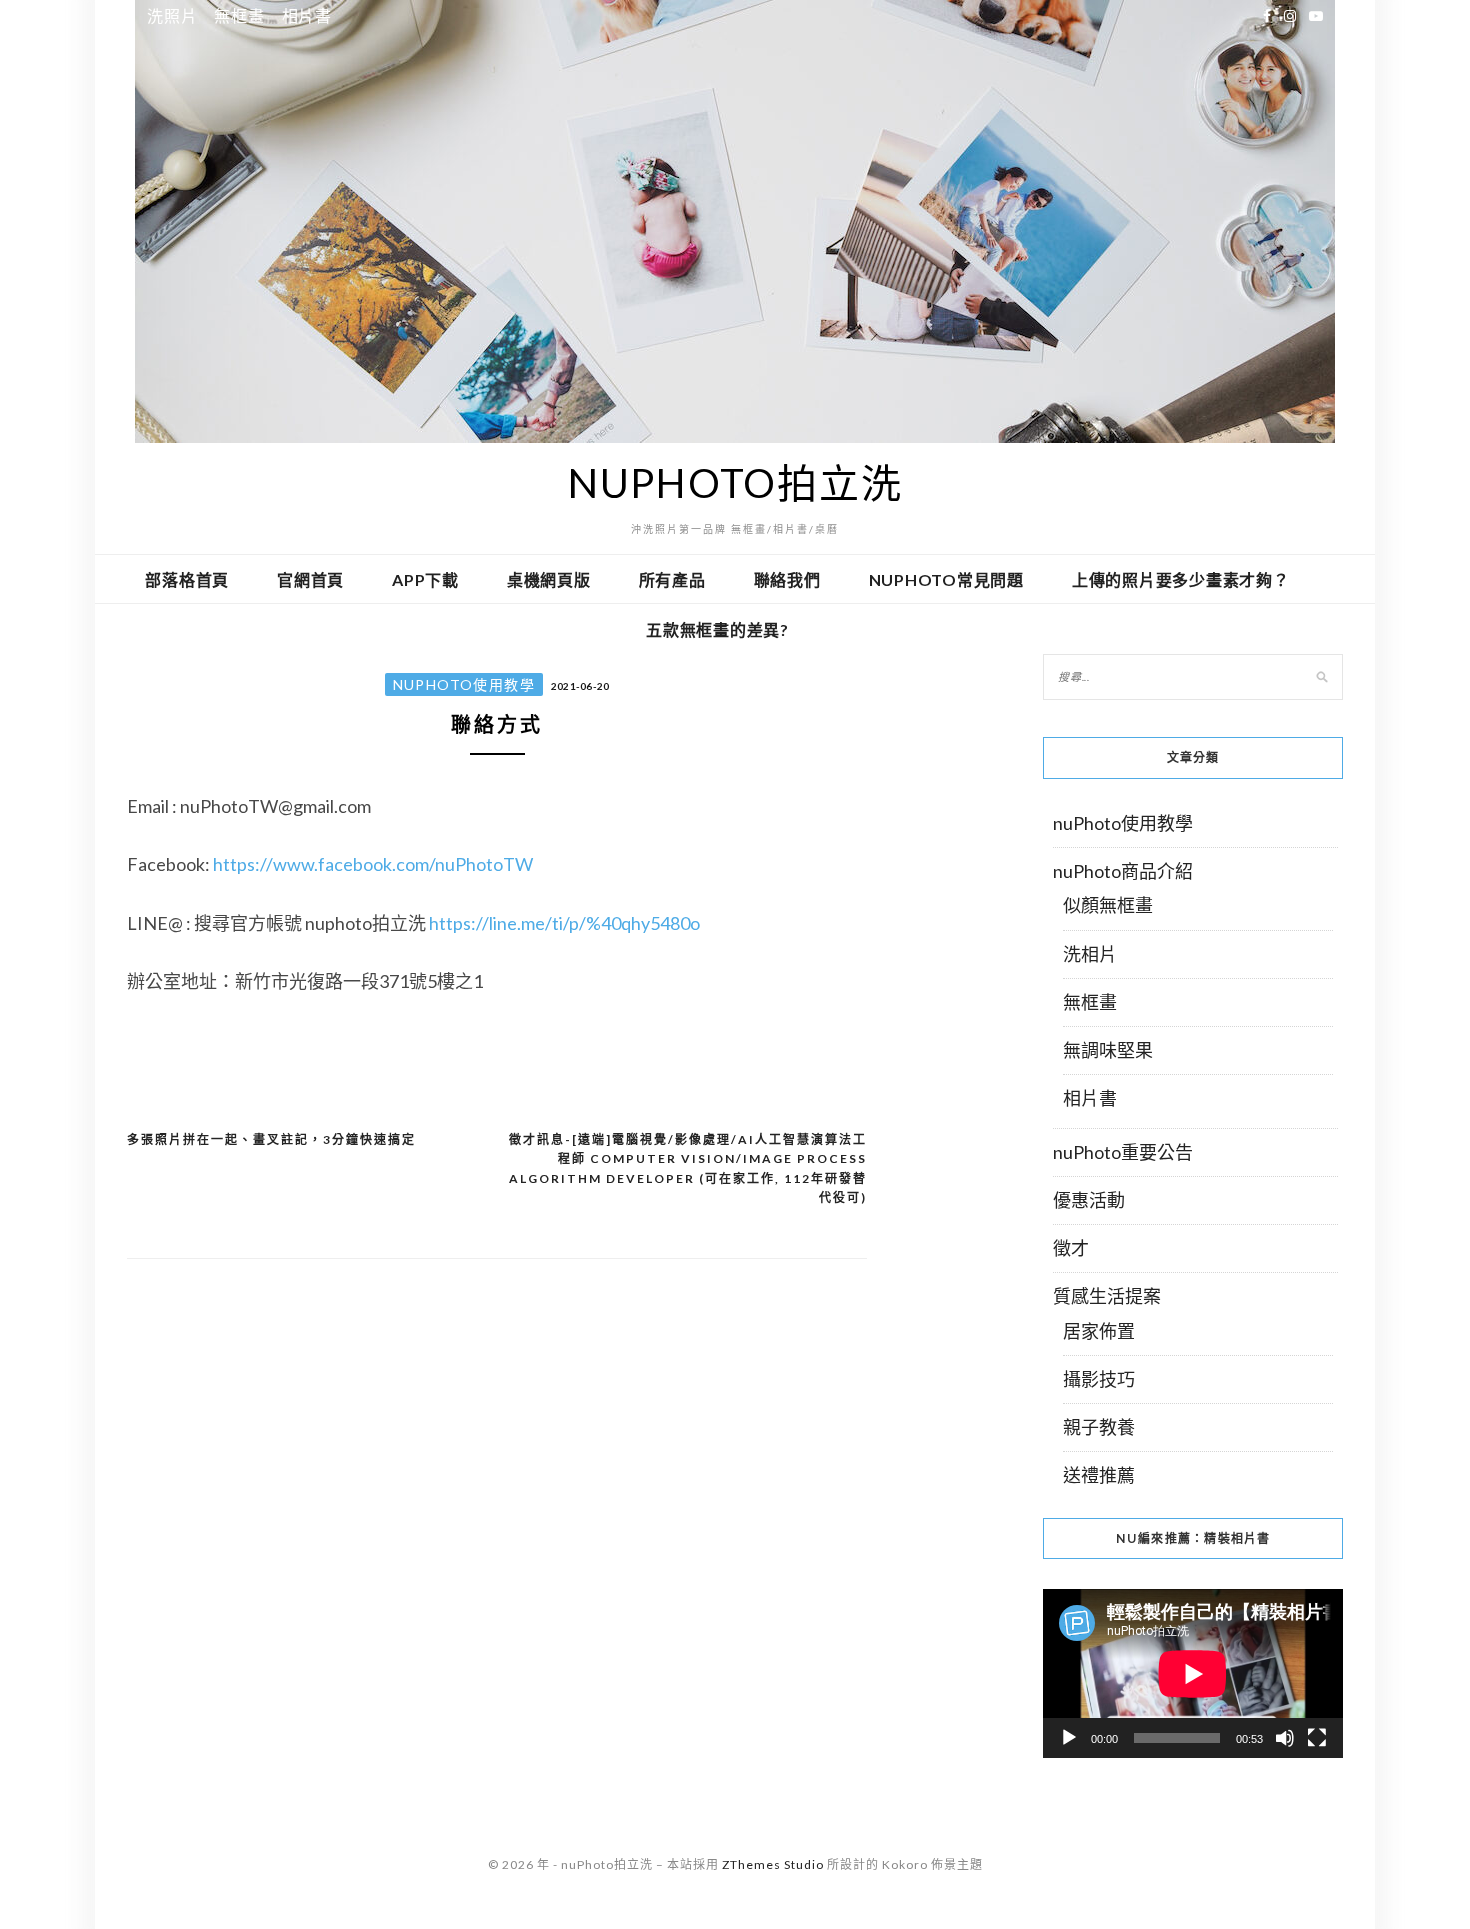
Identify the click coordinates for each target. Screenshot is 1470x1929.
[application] (1193, 1673)
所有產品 (672, 579)
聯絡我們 (787, 579)
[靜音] (1285, 1738)
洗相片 (1090, 954)
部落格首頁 (187, 579)
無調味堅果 (1108, 1050)
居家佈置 (1099, 1331)
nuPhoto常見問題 (946, 579)
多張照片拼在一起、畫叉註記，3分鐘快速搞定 (271, 1139)
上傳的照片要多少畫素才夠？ (1181, 579)
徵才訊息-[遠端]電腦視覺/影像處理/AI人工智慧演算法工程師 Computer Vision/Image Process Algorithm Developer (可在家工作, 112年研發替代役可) (688, 1169)
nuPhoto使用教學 (464, 684)
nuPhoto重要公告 (1123, 1152)
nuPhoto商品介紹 (1123, 871)
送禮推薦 (1099, 1475)
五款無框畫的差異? (717, 629)
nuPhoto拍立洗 (735, 483)
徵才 (1071, 1248)
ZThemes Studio (773, 1864)
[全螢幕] (1317, 1738)
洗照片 (172, 15)
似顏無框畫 (1108, 905)
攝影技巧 (1099, 1379)
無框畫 (239, 15)
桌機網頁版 (549, 579)
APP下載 (425, 579)
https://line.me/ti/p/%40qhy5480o (564, 923)
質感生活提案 (1107, 1296)
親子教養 (1099, 1427)
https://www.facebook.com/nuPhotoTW (373, 864)
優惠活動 (1089, 1200)
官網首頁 (310, 579)
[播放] (1069, 1738)
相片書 (307, 15)
